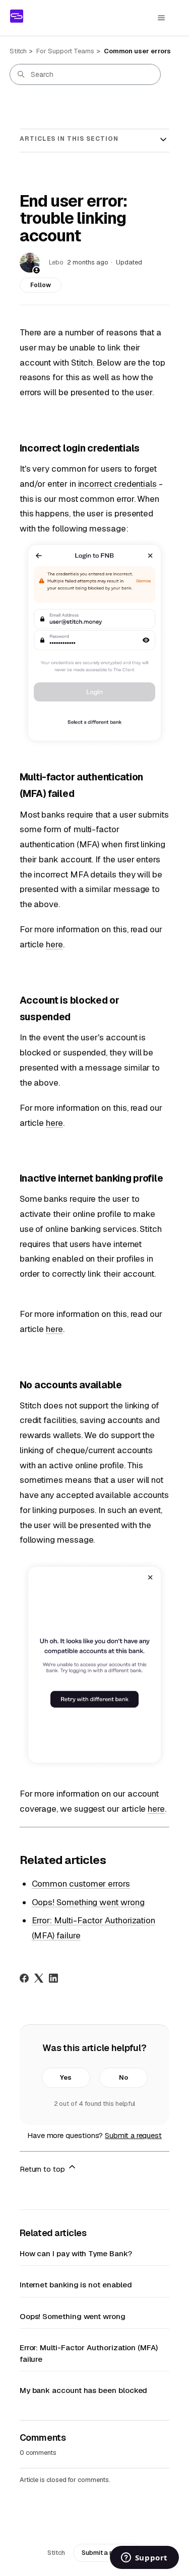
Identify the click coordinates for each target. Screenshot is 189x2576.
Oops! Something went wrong (88, 1902)
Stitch (18, 51)
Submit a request (133, 2135)
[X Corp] (39, 1978)
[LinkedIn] (53, 1978)
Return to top (43, 2169)
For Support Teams (65, 51)
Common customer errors (81, 1884)
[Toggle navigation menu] (161, 18)
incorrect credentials (117, 484)
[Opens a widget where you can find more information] (144, 2558)
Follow (41, 285)
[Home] (17, 16)
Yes (66, 2077)
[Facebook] (24, 1978)
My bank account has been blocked (84, 2390)
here (54, 944)
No (123, 2077)
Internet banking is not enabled (76, 2285)
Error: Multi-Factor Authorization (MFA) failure (89, 2353)
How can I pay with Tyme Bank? (76, 2253)
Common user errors (137, 51)
